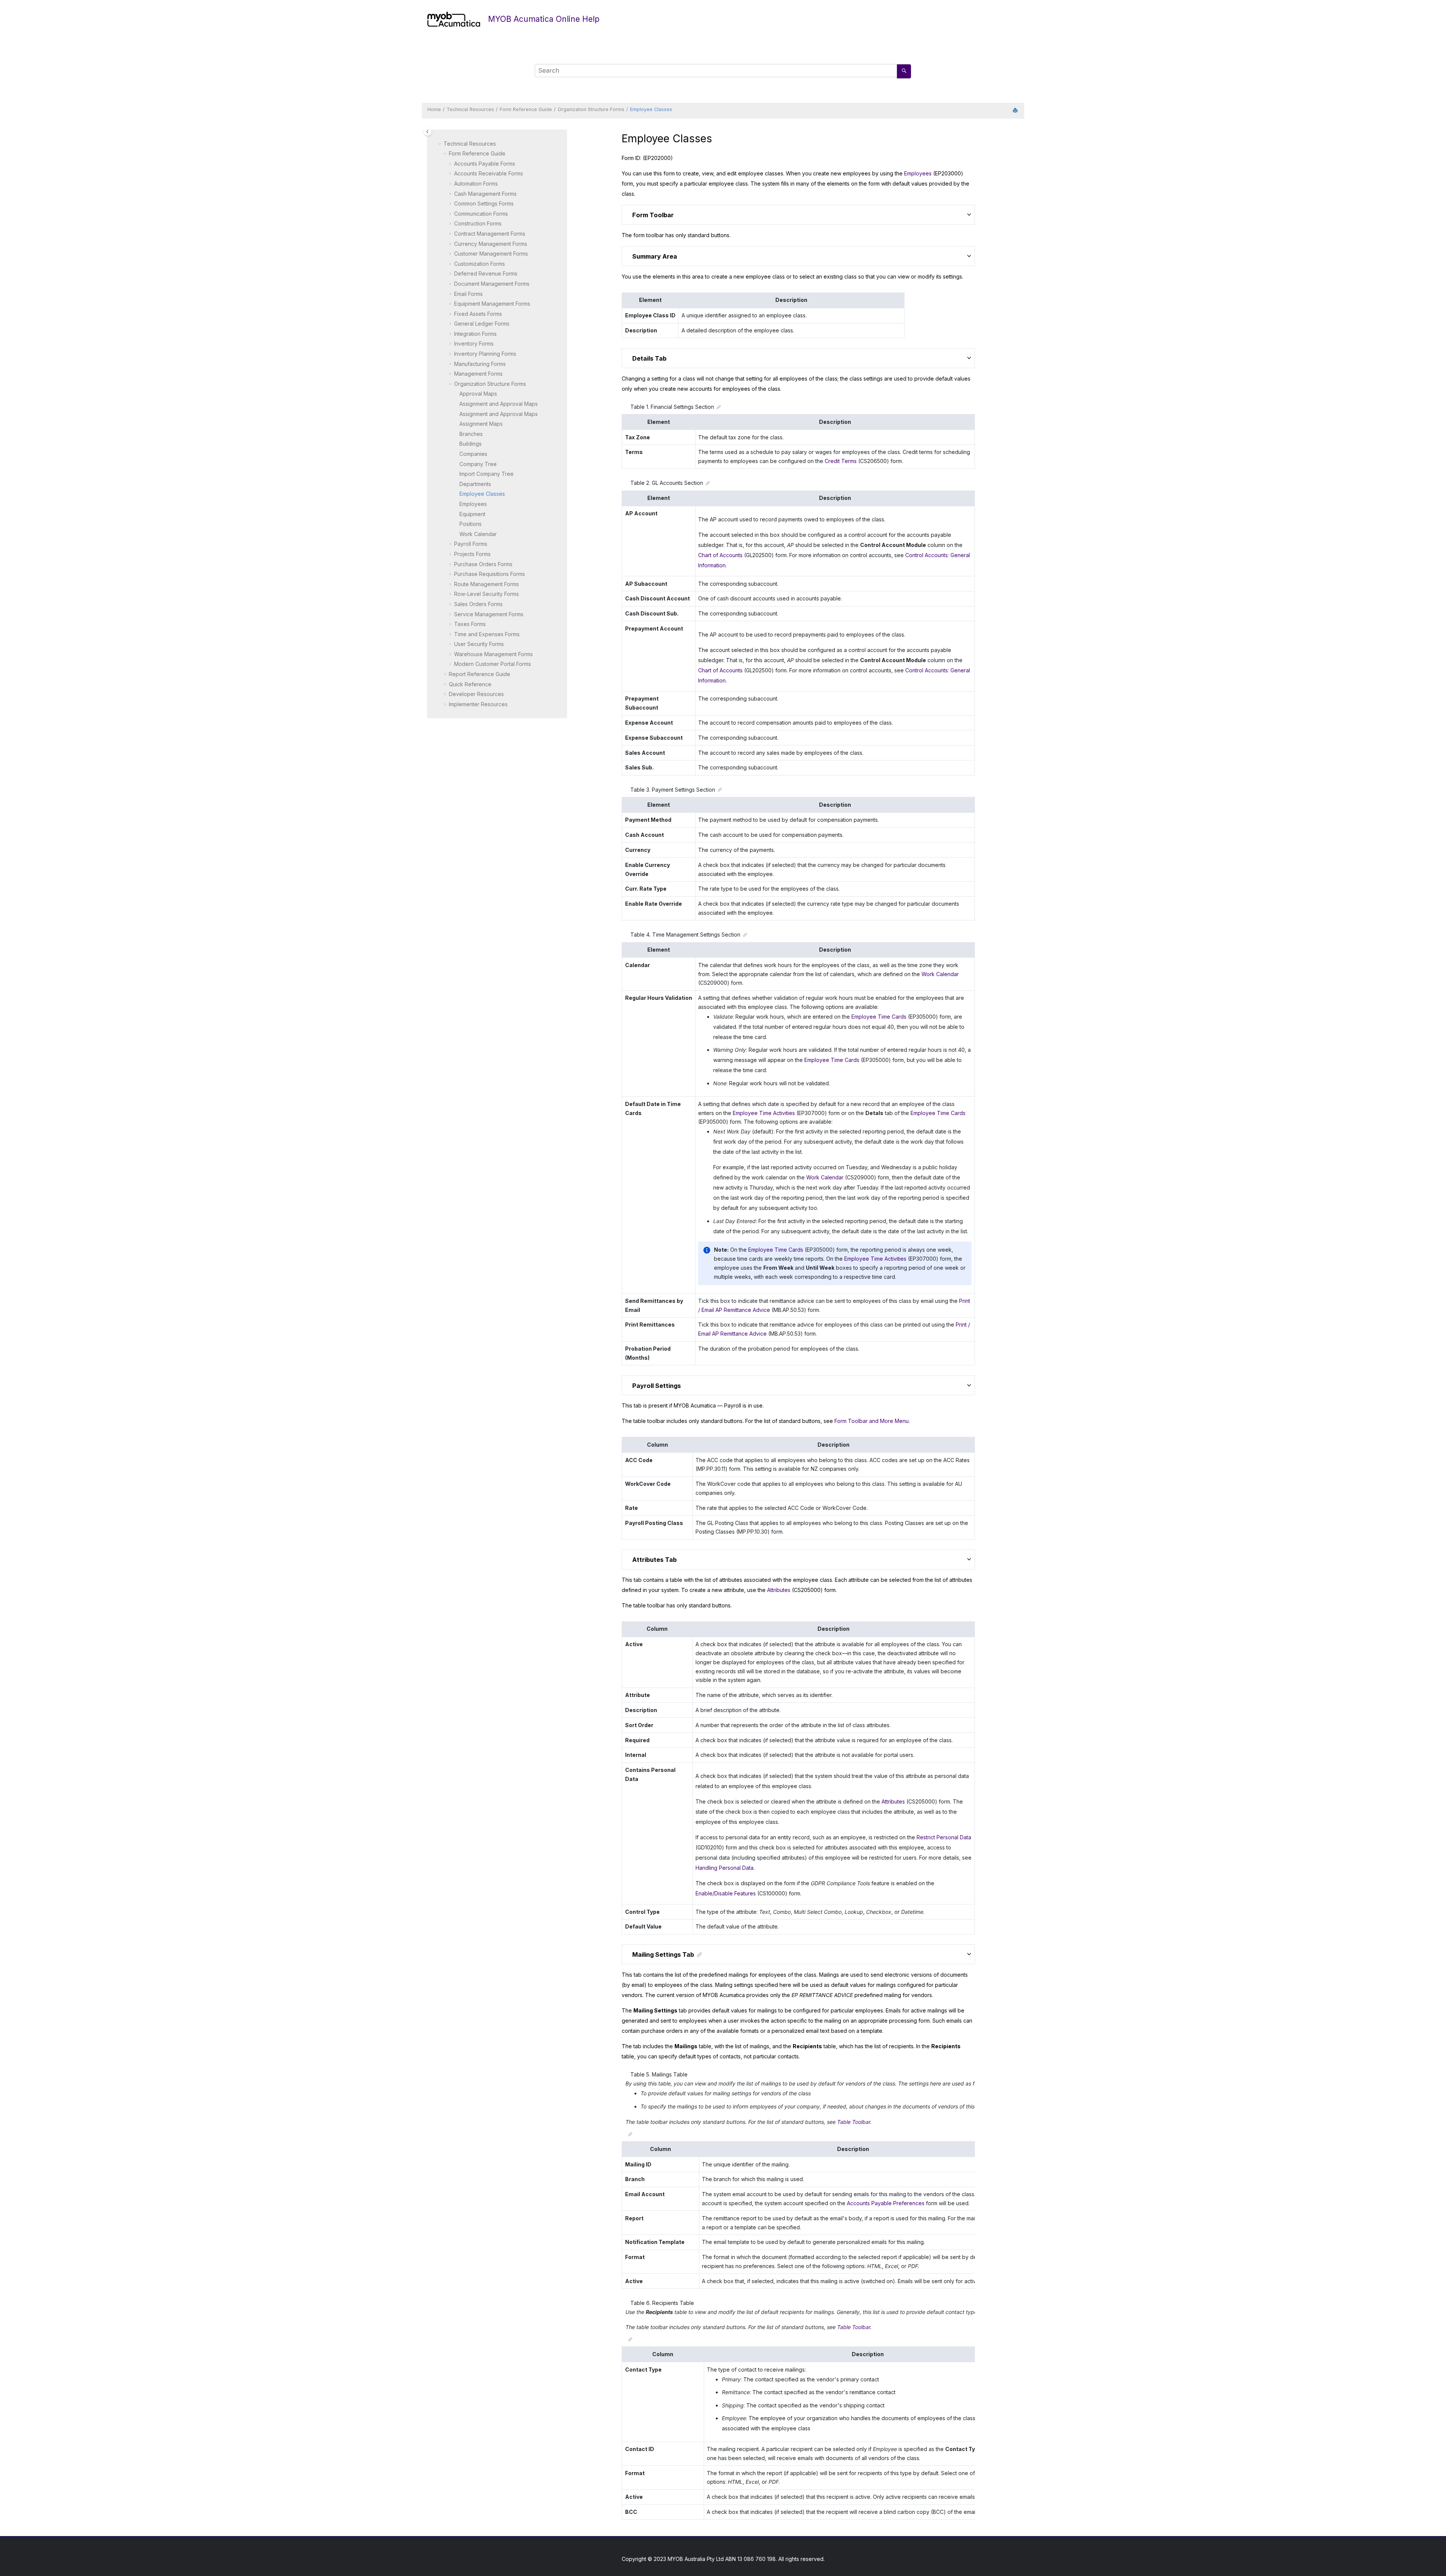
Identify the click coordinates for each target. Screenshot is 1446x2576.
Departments (475, 484)
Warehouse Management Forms (493, 654)
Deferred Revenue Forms (486, 273)
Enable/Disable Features (726, 1893)
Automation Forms (476, 184)
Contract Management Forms (490, 234)
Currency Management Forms (491, 244)
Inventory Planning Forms (485, 354)
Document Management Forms (492, 284)
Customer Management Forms (491, 254)
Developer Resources (476, 694)
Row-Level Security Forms (487, 594)
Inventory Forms (474, 344)
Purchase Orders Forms (483, 564)
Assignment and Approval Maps (499, 404)
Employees (473, 504)
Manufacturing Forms (480, 364)
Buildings (471, 444)
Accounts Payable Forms (485, 164)
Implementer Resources (478, 704)
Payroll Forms (471, 544)
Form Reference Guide (526, 109)
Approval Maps (478, 394)
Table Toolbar (854, 2122)
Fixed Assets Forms (478, 314)
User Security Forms (479, 644)
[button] (441, 144)
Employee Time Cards (879, 1017)
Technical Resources (470, 109)
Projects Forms (472, 554)
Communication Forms (481, 214)
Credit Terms (841, 461)
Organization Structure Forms (591, 109)
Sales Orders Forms (478, 604)
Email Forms (468, 294)
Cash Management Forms (485, 194)
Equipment (472, 514)
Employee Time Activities (764, 1113)
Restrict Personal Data (944, 1837)
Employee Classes (651, 109)
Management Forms (478, 374)
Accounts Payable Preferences (886, 2203)
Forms (493, 664)
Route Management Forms (487, 584)
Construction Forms (478, 223)
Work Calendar (478, 534)
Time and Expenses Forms (487, 634)
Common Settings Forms (484, 203)
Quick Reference (470, 684)
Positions (471, 524)
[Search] (904, 71)
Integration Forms (475, 334)
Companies (473, 454)
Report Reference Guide (480, 674)
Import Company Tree (487, 474)
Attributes (779, 1590)
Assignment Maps (481, 424)
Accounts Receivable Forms (489, 173)
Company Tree (478, 464)
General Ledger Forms (482, 324)
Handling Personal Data (725, 1868)
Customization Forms (480, 264)
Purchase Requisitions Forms (490, 574)
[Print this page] (1016, 111)
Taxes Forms (470, 624)
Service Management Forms (489, 614)
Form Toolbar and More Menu (872, 1421)
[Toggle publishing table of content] (428, 132)
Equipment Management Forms (492, 304)
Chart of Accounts (720, 555)
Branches (471, 434)
